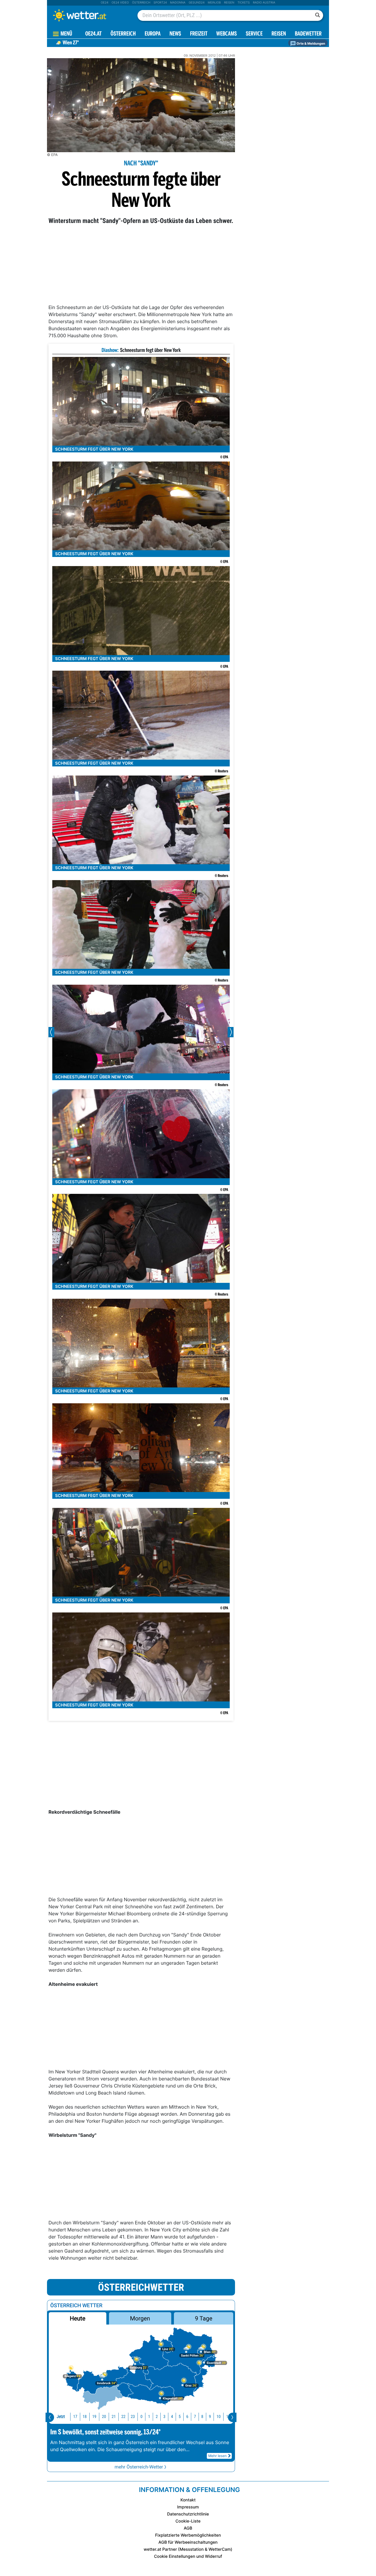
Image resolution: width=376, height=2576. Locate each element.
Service (254, 34)
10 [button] (219, 2417)
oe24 (105, 3)
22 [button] (123, 2417)
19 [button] (94, 2417)
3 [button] (164, 2417)
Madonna (178, 3)
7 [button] (195, 2417)
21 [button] (114, 2417)
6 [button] (187, 2417)
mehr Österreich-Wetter (139, 2467)
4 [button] (172, 2417)
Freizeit (199, 34)
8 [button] (202, 2417)
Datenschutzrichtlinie (188, 2514)
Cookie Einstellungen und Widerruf (188, 2556)
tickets (244, 3)
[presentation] (50, 2417)
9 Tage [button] (203, 2318)
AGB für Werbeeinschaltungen (188, 2542)
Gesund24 (197, 3)
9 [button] (210, 2417)
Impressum (188, 2507)
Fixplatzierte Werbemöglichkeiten (188, 2535)
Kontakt (188, 2500)
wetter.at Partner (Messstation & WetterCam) (188, 2549)
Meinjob (214, 3)
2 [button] (157, 2417)
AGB (188, 2528)
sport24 (160, 3)
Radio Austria (264, 3)
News (175, 34)
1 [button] (149, 2417)
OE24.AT (93, 34)
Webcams (226, 34)
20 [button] (104, 2417)
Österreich (141, 3)
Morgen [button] (140, 2318)
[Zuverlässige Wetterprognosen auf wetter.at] (89, 15)
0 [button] (141, 2417)
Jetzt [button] (61, 2417)
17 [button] (75, 2417)
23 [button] (133, 2417)
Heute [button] (77, 2318)
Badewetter (308, 34)
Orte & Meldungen (310, 43)
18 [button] (85, 2417)
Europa (152, 34)
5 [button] (180, 2417)
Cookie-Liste (188, 2521)
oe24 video (120, 3)
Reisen (229, 3)
